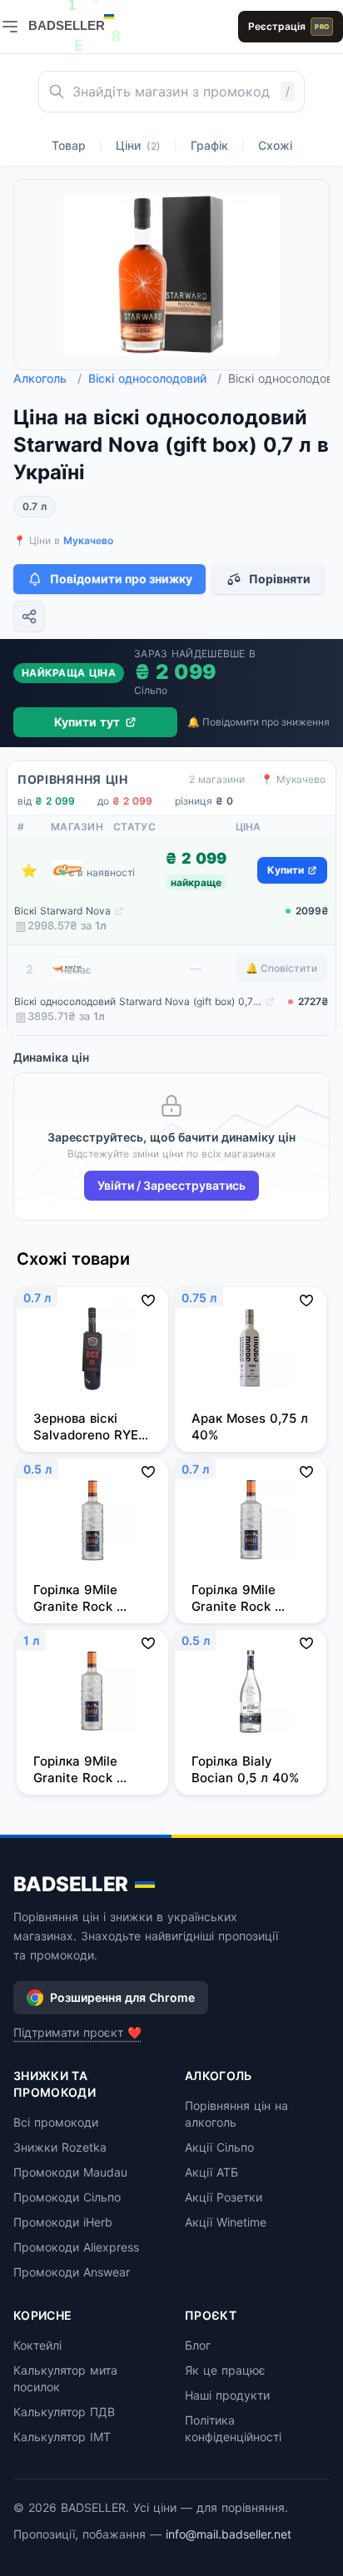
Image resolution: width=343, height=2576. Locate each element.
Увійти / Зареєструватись (171, 1185)
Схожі (275, 145)
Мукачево (88, 540)
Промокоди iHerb (63, 2222)
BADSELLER (71, 1884)
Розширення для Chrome (122, 1997)
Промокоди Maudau (70, 2172)
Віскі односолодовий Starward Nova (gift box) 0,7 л (138, 1001)
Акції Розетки (224, 2197)
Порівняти (280, 579)
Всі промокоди (56, 2122)
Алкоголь (47, 378)
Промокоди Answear (72, 2272)
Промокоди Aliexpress (76, 2247)
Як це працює (225, 2370)
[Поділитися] (29, 617)
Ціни (138, 145)
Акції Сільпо (219, 2147)
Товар (69, 145)
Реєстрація (288, 26)
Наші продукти (227, 2395)
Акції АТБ (211, 2172)
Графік (209, 145)
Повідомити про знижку (121, 579)
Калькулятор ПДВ (64, 2412)
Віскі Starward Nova (62, 911)
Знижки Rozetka (60, 2147)
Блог (198, 2345)
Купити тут (87, 722)
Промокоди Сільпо (67, 2197)
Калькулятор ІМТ (62, 2437)
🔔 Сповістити (281, 968)
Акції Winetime (226, 2222)
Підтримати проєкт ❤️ (77, 2032)
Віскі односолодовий (155, 378)
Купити (286, 870)
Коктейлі (37, 2345)
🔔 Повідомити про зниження (258, 722)
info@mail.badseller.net (229, 2534)
